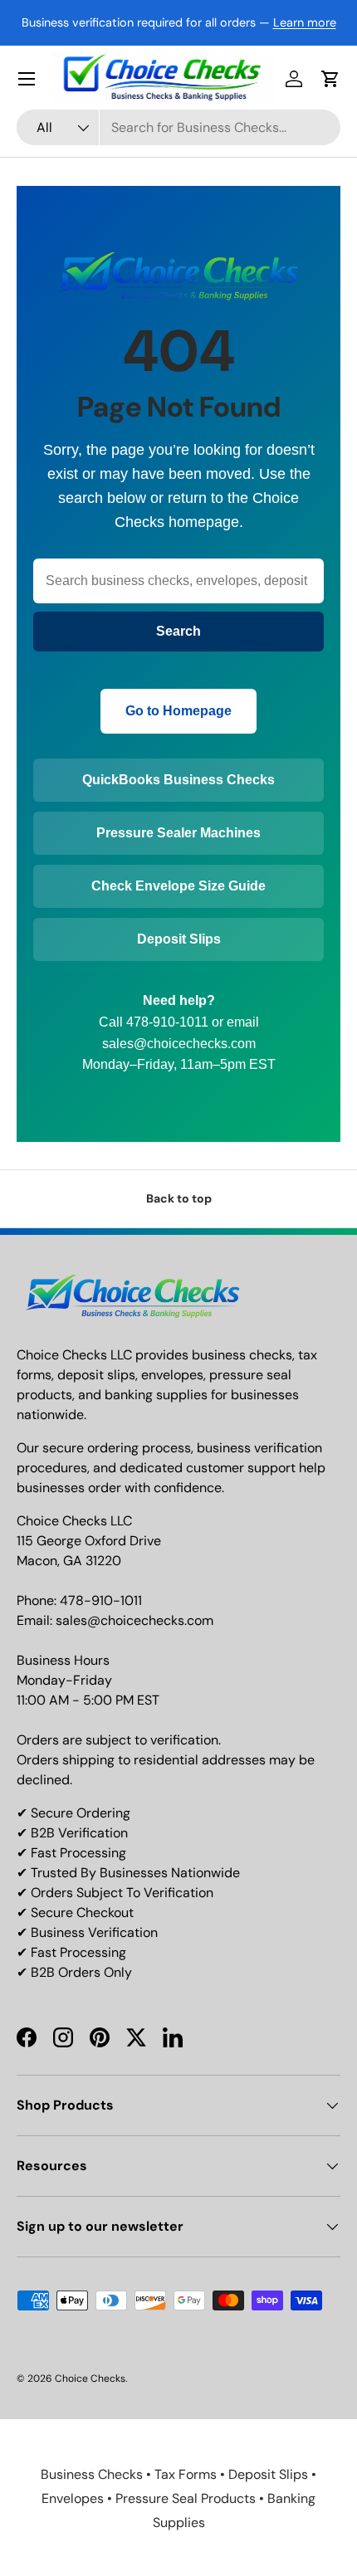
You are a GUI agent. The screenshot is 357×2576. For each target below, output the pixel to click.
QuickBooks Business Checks (178, 780)
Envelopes (73, 2498)
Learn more (305, 22)
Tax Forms (186, 2474)
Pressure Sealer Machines (178, 833)
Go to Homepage (178, 711)
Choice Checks (90, 2378)
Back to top (179, 1198)
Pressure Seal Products (186, 2498)
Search (178, 631)
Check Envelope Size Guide (178, 886)
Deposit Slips (179, 939)
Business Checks (92, 2474)
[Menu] (27, 79)
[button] (330, 79)
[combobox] (178, 127)
